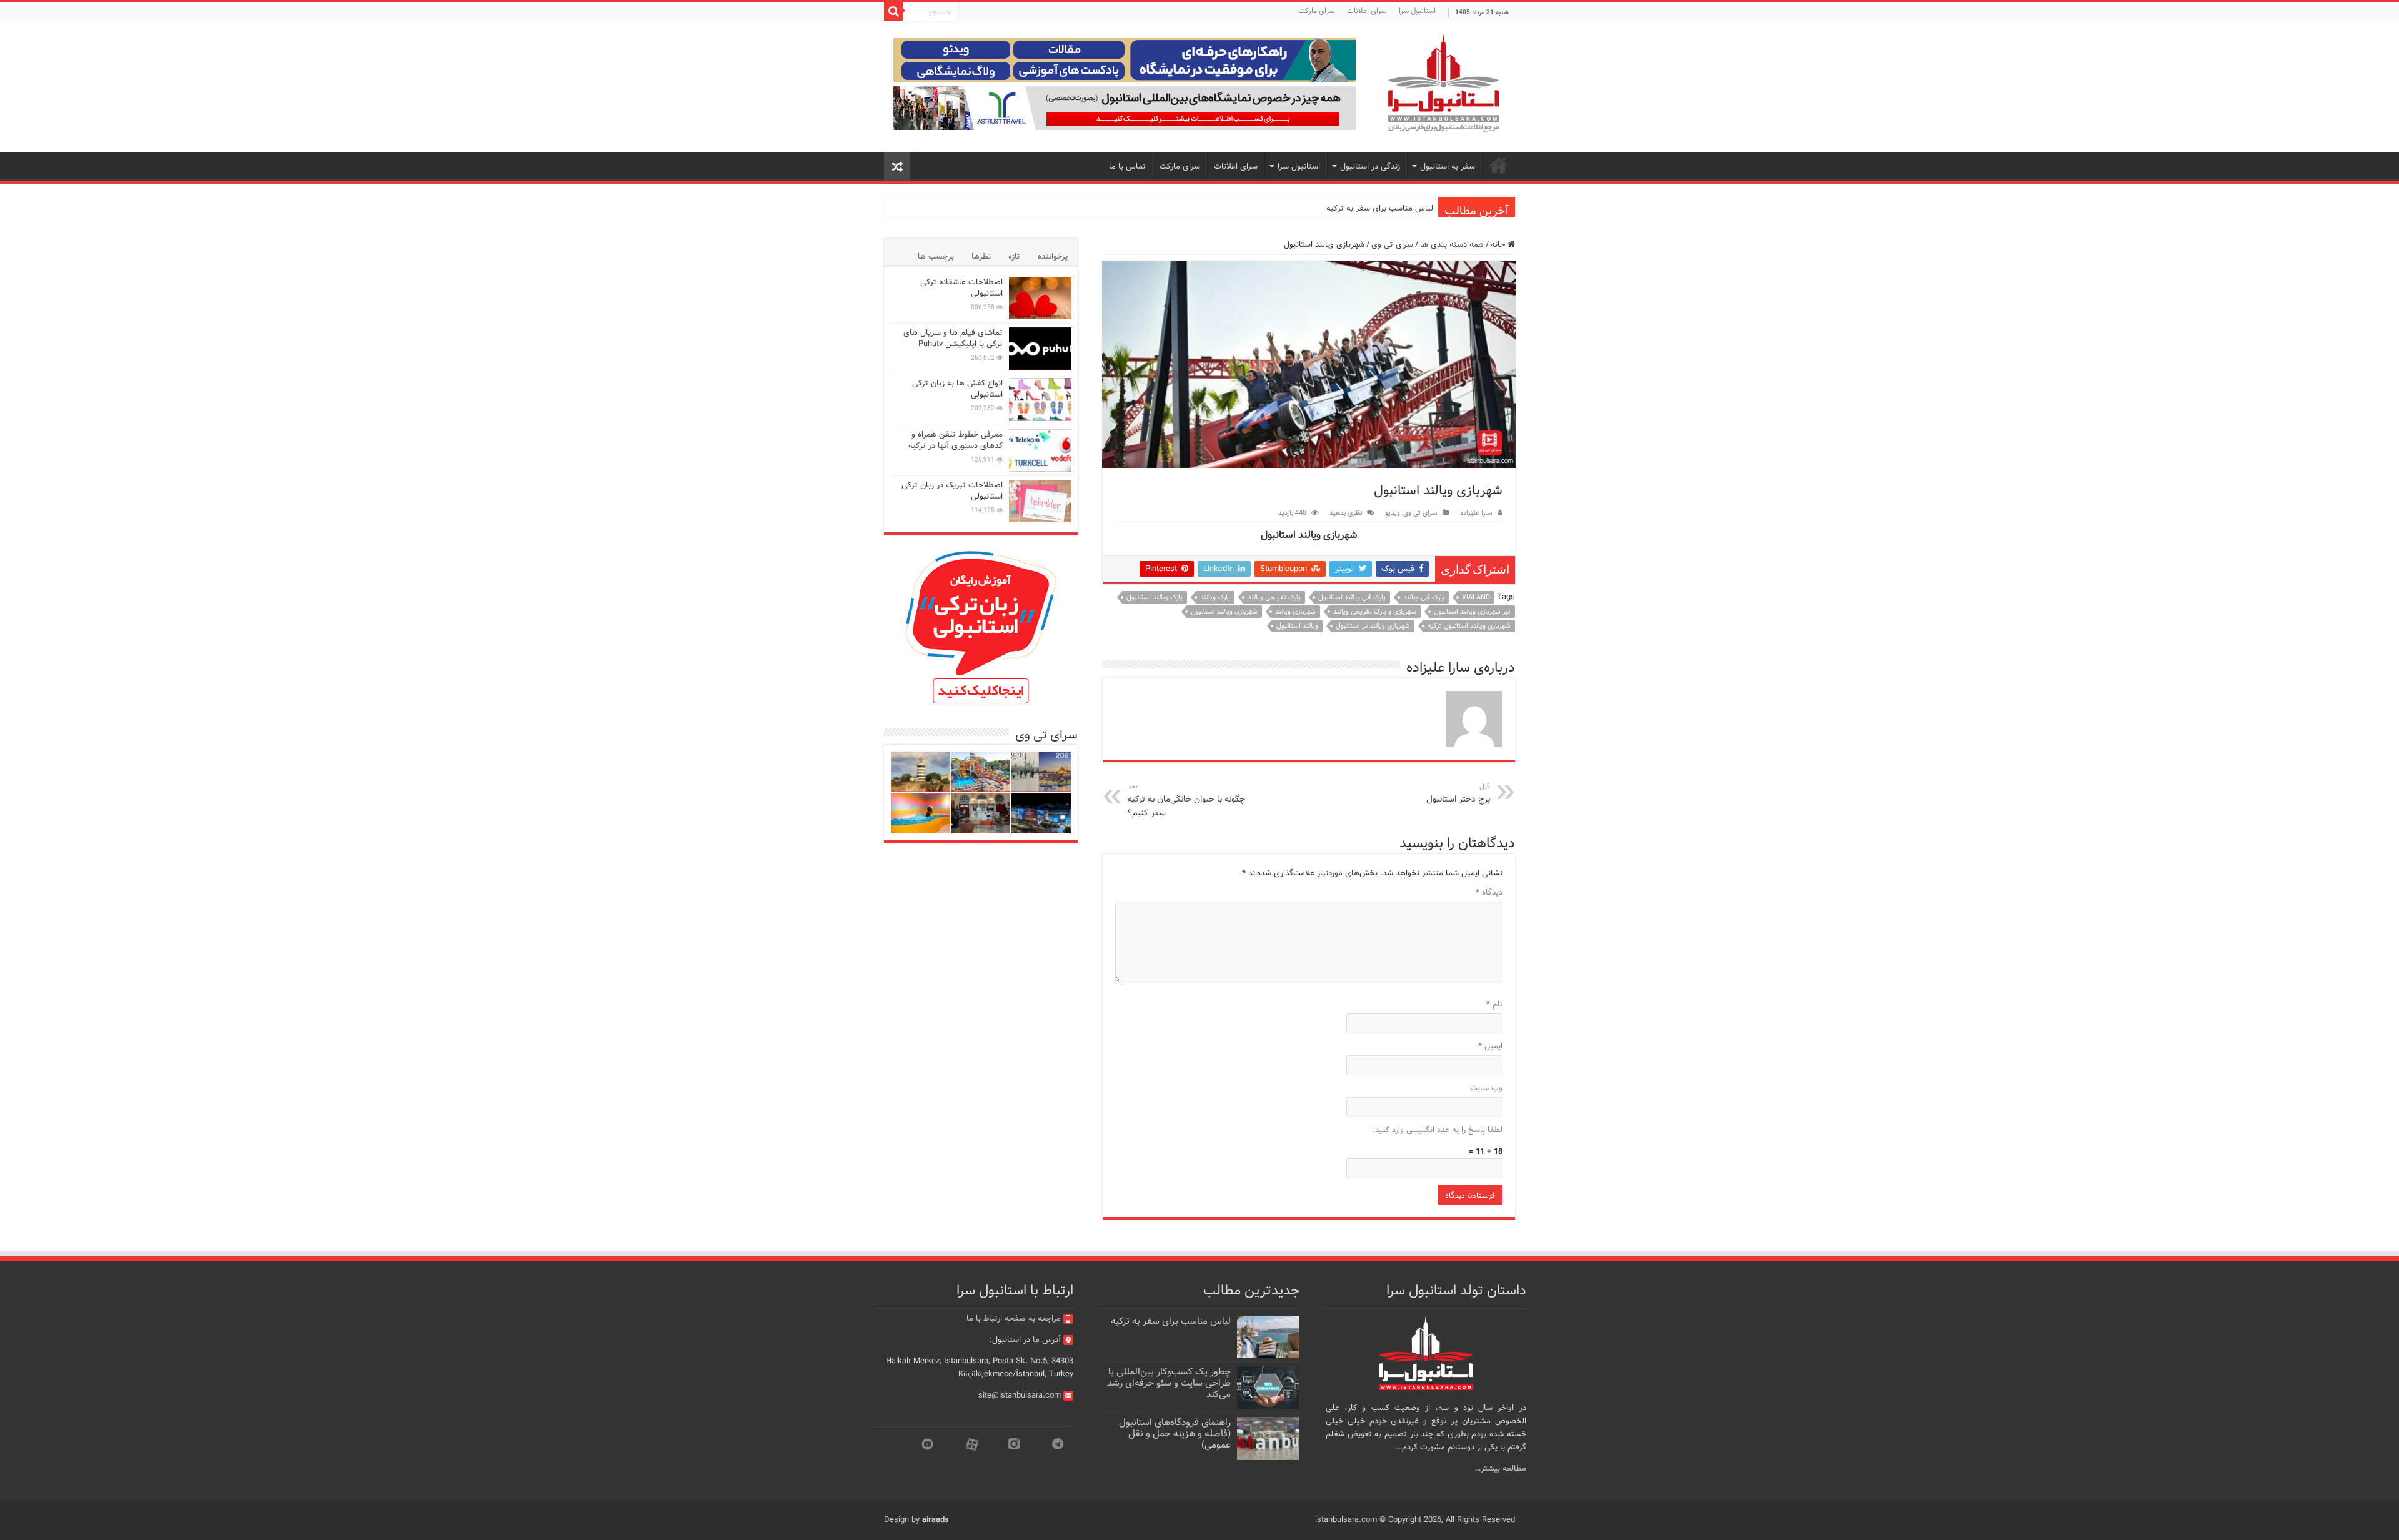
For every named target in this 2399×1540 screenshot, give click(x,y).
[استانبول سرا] (1443, 83)
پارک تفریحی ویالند (1274, 597)
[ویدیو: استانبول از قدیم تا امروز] (1041, 772)
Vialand (1476, 597)
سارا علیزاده (1476, 513)
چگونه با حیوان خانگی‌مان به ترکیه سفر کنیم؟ (1186, 800)
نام (1494, 1004)
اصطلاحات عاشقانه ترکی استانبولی (961, 288)
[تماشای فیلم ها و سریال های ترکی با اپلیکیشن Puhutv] (1040, 349)
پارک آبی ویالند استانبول (1352, 597)
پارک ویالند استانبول (1155, 597)
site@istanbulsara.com (1020, 1395)
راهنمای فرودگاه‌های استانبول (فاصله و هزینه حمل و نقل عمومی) (1175, 1434)
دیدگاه (1489, 892)
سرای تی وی (1392, 245)
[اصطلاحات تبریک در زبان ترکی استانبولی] (1040, 501)
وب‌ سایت (1486, 1088)
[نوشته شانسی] (897, 166)
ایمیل (1490, 1046)
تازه (1014, 256)
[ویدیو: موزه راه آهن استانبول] (981, 813)
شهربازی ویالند (1295, 612)
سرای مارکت (1316, 11)
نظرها (981, 256)
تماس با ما (1127, 166)
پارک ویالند (1215, 597)
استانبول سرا (1417, 11)
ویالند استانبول (1297, 626)
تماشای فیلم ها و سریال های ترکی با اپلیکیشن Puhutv (953, 338)
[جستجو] (893, 11)
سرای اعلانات (1367, 11)
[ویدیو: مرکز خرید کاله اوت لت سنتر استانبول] (1041, 813)
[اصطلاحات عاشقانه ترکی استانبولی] (1040, 298)
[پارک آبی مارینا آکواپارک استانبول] (981, 772)
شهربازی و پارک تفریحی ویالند (1375, 612)
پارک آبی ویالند (1424, 597)
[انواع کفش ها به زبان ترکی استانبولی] (1040, 399)
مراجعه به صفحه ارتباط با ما (1014, 1319)
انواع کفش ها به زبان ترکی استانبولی (957, 389)
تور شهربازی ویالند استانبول (1472, 612)
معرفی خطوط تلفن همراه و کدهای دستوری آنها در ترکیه (956, 440)
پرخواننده (1053, 256)
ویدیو (1393, 513)
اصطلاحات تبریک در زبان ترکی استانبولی (952, 491)
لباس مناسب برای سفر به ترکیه (1380, 208)
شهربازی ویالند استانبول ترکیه (1469, 626)
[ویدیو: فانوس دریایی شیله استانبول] (921, 772)
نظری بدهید (1346, 513)
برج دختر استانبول (1458, 793)
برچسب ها (936, 256)
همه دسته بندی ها (1452, 245)
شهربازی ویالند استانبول (1224, 612)
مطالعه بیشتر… (1501, 1468)
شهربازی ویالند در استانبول (1373, 626)
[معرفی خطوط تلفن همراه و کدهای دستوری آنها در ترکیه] (1040, 450)
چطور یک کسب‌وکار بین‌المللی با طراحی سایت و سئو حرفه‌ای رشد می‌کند (1169, 1383)
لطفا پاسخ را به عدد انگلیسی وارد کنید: (1438, 1130)
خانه (1499, 245)
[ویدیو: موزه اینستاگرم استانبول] (921, 813)
